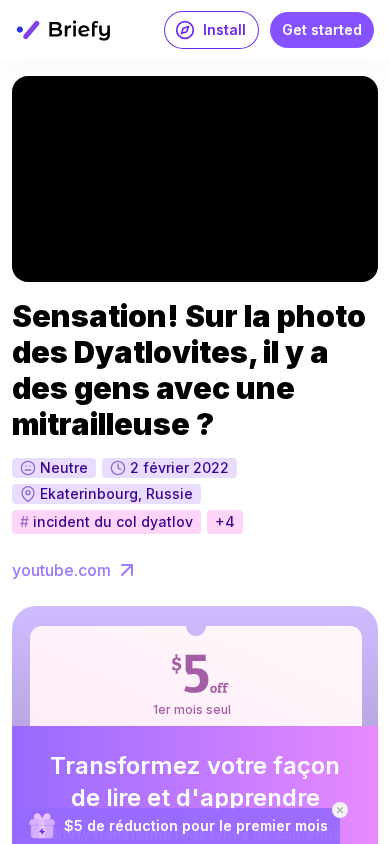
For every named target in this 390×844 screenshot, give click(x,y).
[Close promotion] (340, 810)
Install (224, 29)
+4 (225, 521)
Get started (322, 29)
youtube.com (61, 570)
